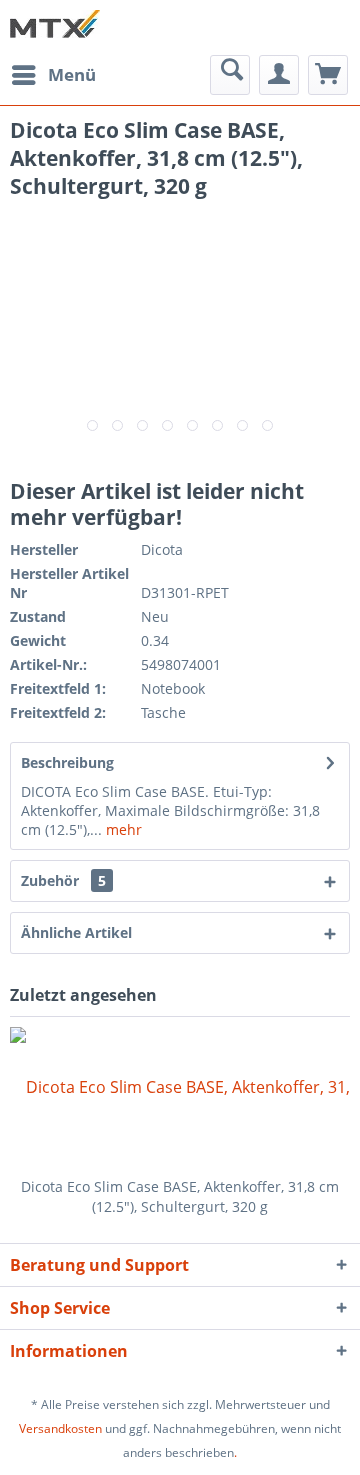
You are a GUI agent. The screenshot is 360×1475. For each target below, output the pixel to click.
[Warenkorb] (328, 75)
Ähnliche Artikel (76, 932)
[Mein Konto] (279, 75)
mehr (122, 829)
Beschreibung (67, 762)
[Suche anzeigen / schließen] (230, 75)
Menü (72, 74)
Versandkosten (60, 1428)
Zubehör (63, 880)
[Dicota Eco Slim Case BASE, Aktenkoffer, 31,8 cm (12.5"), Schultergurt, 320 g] (180, 1097)
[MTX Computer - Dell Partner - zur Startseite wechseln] (55, 27)
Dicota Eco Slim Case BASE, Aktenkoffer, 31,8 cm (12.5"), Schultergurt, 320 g (180, 1196)
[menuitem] (53, 75)
